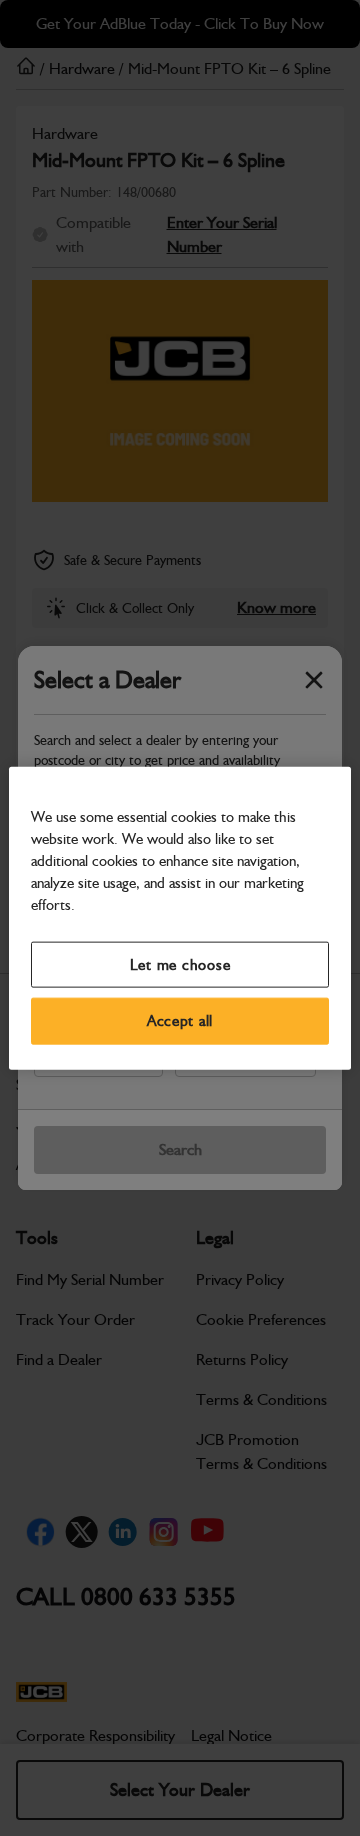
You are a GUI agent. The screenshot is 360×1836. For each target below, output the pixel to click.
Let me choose (180, 964)
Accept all (180, 1021)
